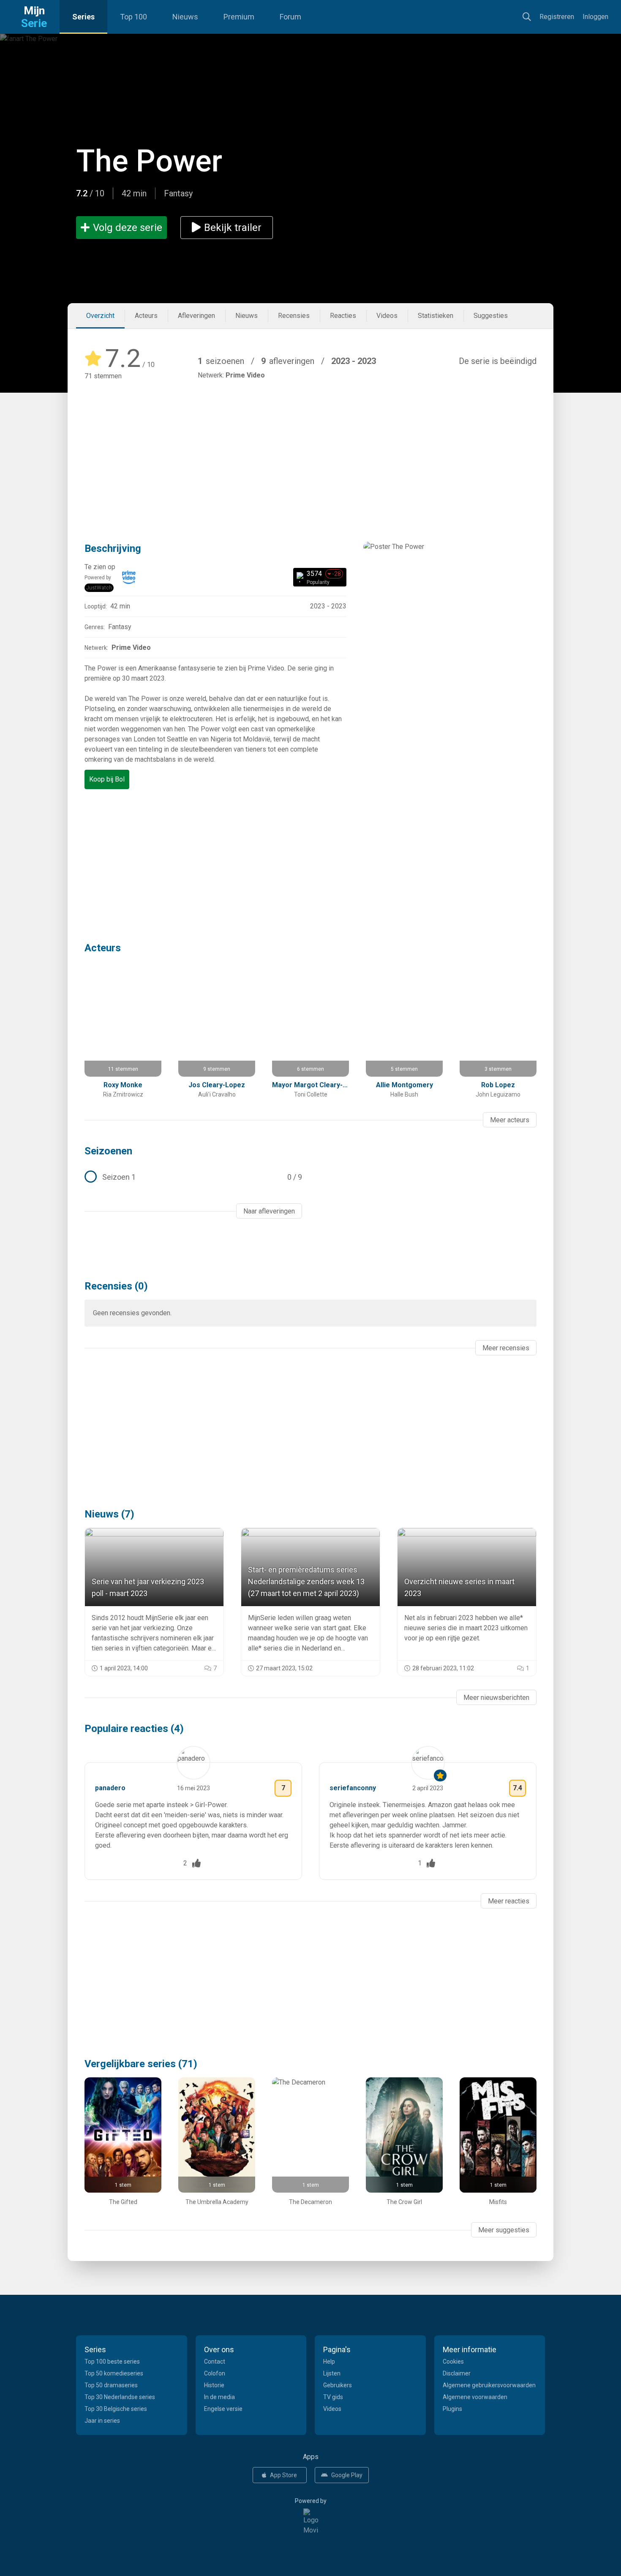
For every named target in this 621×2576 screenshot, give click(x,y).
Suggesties (491, 316)
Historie (214, 2385)
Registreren (557, 17)
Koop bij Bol (107, 779)
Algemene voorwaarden (475, 2397)
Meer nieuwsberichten (496, 1698)
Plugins (452, 2409)
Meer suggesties (504, 2230)
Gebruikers (338, 2385)
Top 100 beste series (112, 2362)
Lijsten (332, 2373)
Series (83, 17)
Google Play (347, 2475)
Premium (239, 17)
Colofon (215, 2373)
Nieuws (185, 17)
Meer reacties (509, 1901)
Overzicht (100, 316)
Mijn (34, 17)
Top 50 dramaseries (111, 2385)
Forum (290, 17)
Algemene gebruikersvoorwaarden (489, 2385)
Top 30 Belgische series (116, 2409)
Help (329, 2362)
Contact (215, 2362)
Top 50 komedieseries (114, 2373)
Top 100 (133, 17)
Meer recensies (506, 1348)
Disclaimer (457, 2373)
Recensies (294, 316)
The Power (149, 161)
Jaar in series (102, 2421)
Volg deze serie (128, 228)
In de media (219, 2397)
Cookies (453, 2362)
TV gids (333, 2397)
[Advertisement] (310, 449)
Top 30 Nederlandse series (120, 2397)
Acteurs (146, 316)
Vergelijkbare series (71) (141, 2064)
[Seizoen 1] (193, 1177)
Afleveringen (196, 316)
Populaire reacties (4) (134, 1729)
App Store (283, 2475)
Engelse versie (223, 2409)
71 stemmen (103, 376)
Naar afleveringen (269, 1211)
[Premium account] (440, 1775)
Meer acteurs (510, 1120)
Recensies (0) (116, 1286)
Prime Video (245, 375)
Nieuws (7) (109, 1514)
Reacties (343, 316)
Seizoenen (108, 1151)
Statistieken (436, 316)
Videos (387, 316)
